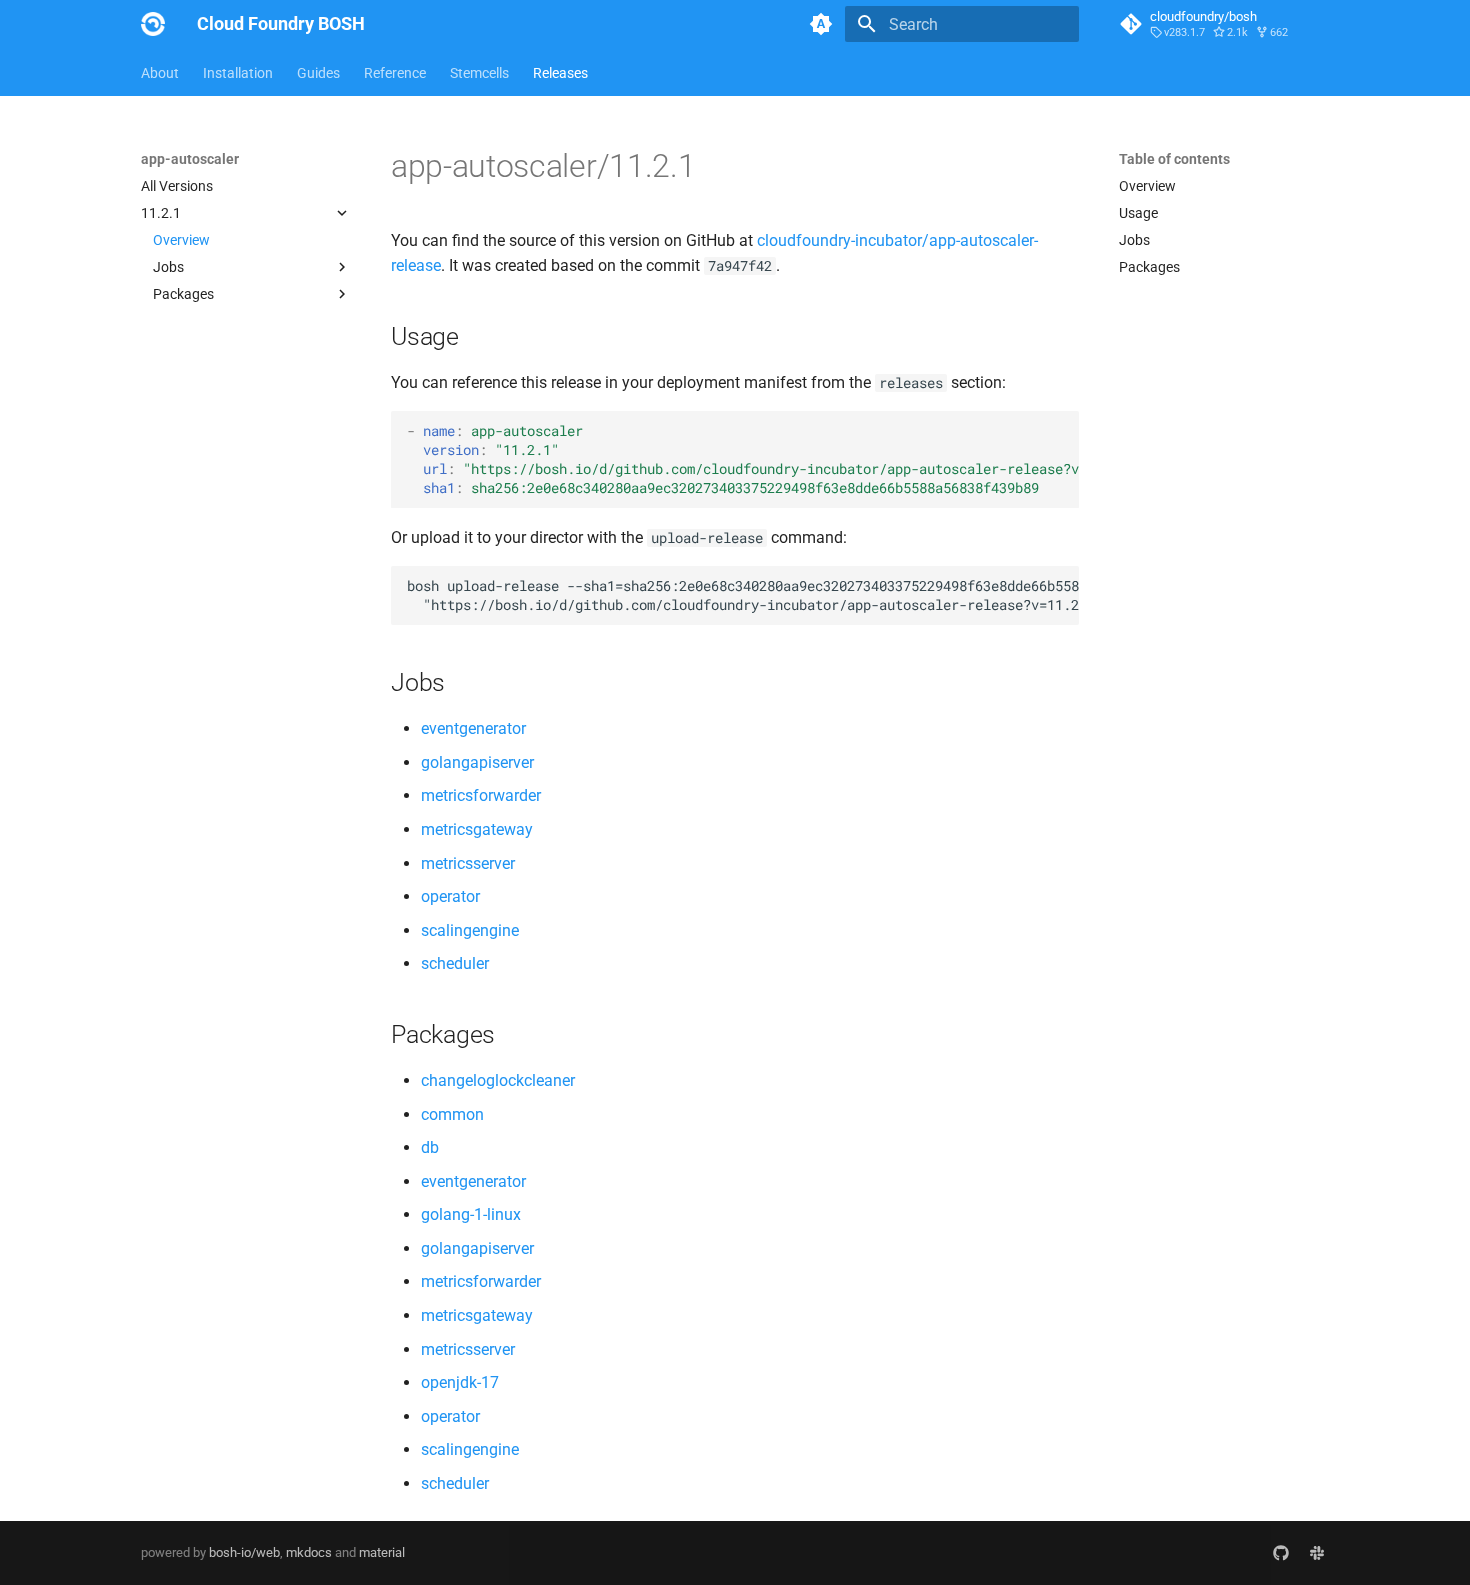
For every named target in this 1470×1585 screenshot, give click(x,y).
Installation (238, 73)
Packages (1149, 267)
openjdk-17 (460, 1382)
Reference (395, 73)
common (452, 1114)
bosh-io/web (244, 1552)
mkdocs (309, 1552)
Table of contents (1174, 159)
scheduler (455, 963)
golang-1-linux (471, 1214)
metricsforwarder (481, 795)
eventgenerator (473, 728)
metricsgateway (477, 829)
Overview (181, 240)
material (382, 1552)
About (160, 73)
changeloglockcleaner (498, 1080)
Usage (1138, 213)
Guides (318, 73)
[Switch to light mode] (821, 24)
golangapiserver (477, 762)
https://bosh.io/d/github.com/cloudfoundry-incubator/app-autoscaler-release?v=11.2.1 (803, 469)
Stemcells (479, 73)
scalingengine (470, 930)
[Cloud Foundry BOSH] (153, 24)
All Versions (177, 186)
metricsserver (468, 863)
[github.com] (1281, 1553)
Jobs (1134, 240)
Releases (560, 73)
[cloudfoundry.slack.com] (1317, 1553)
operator (450, 896)
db (430, 1147)
